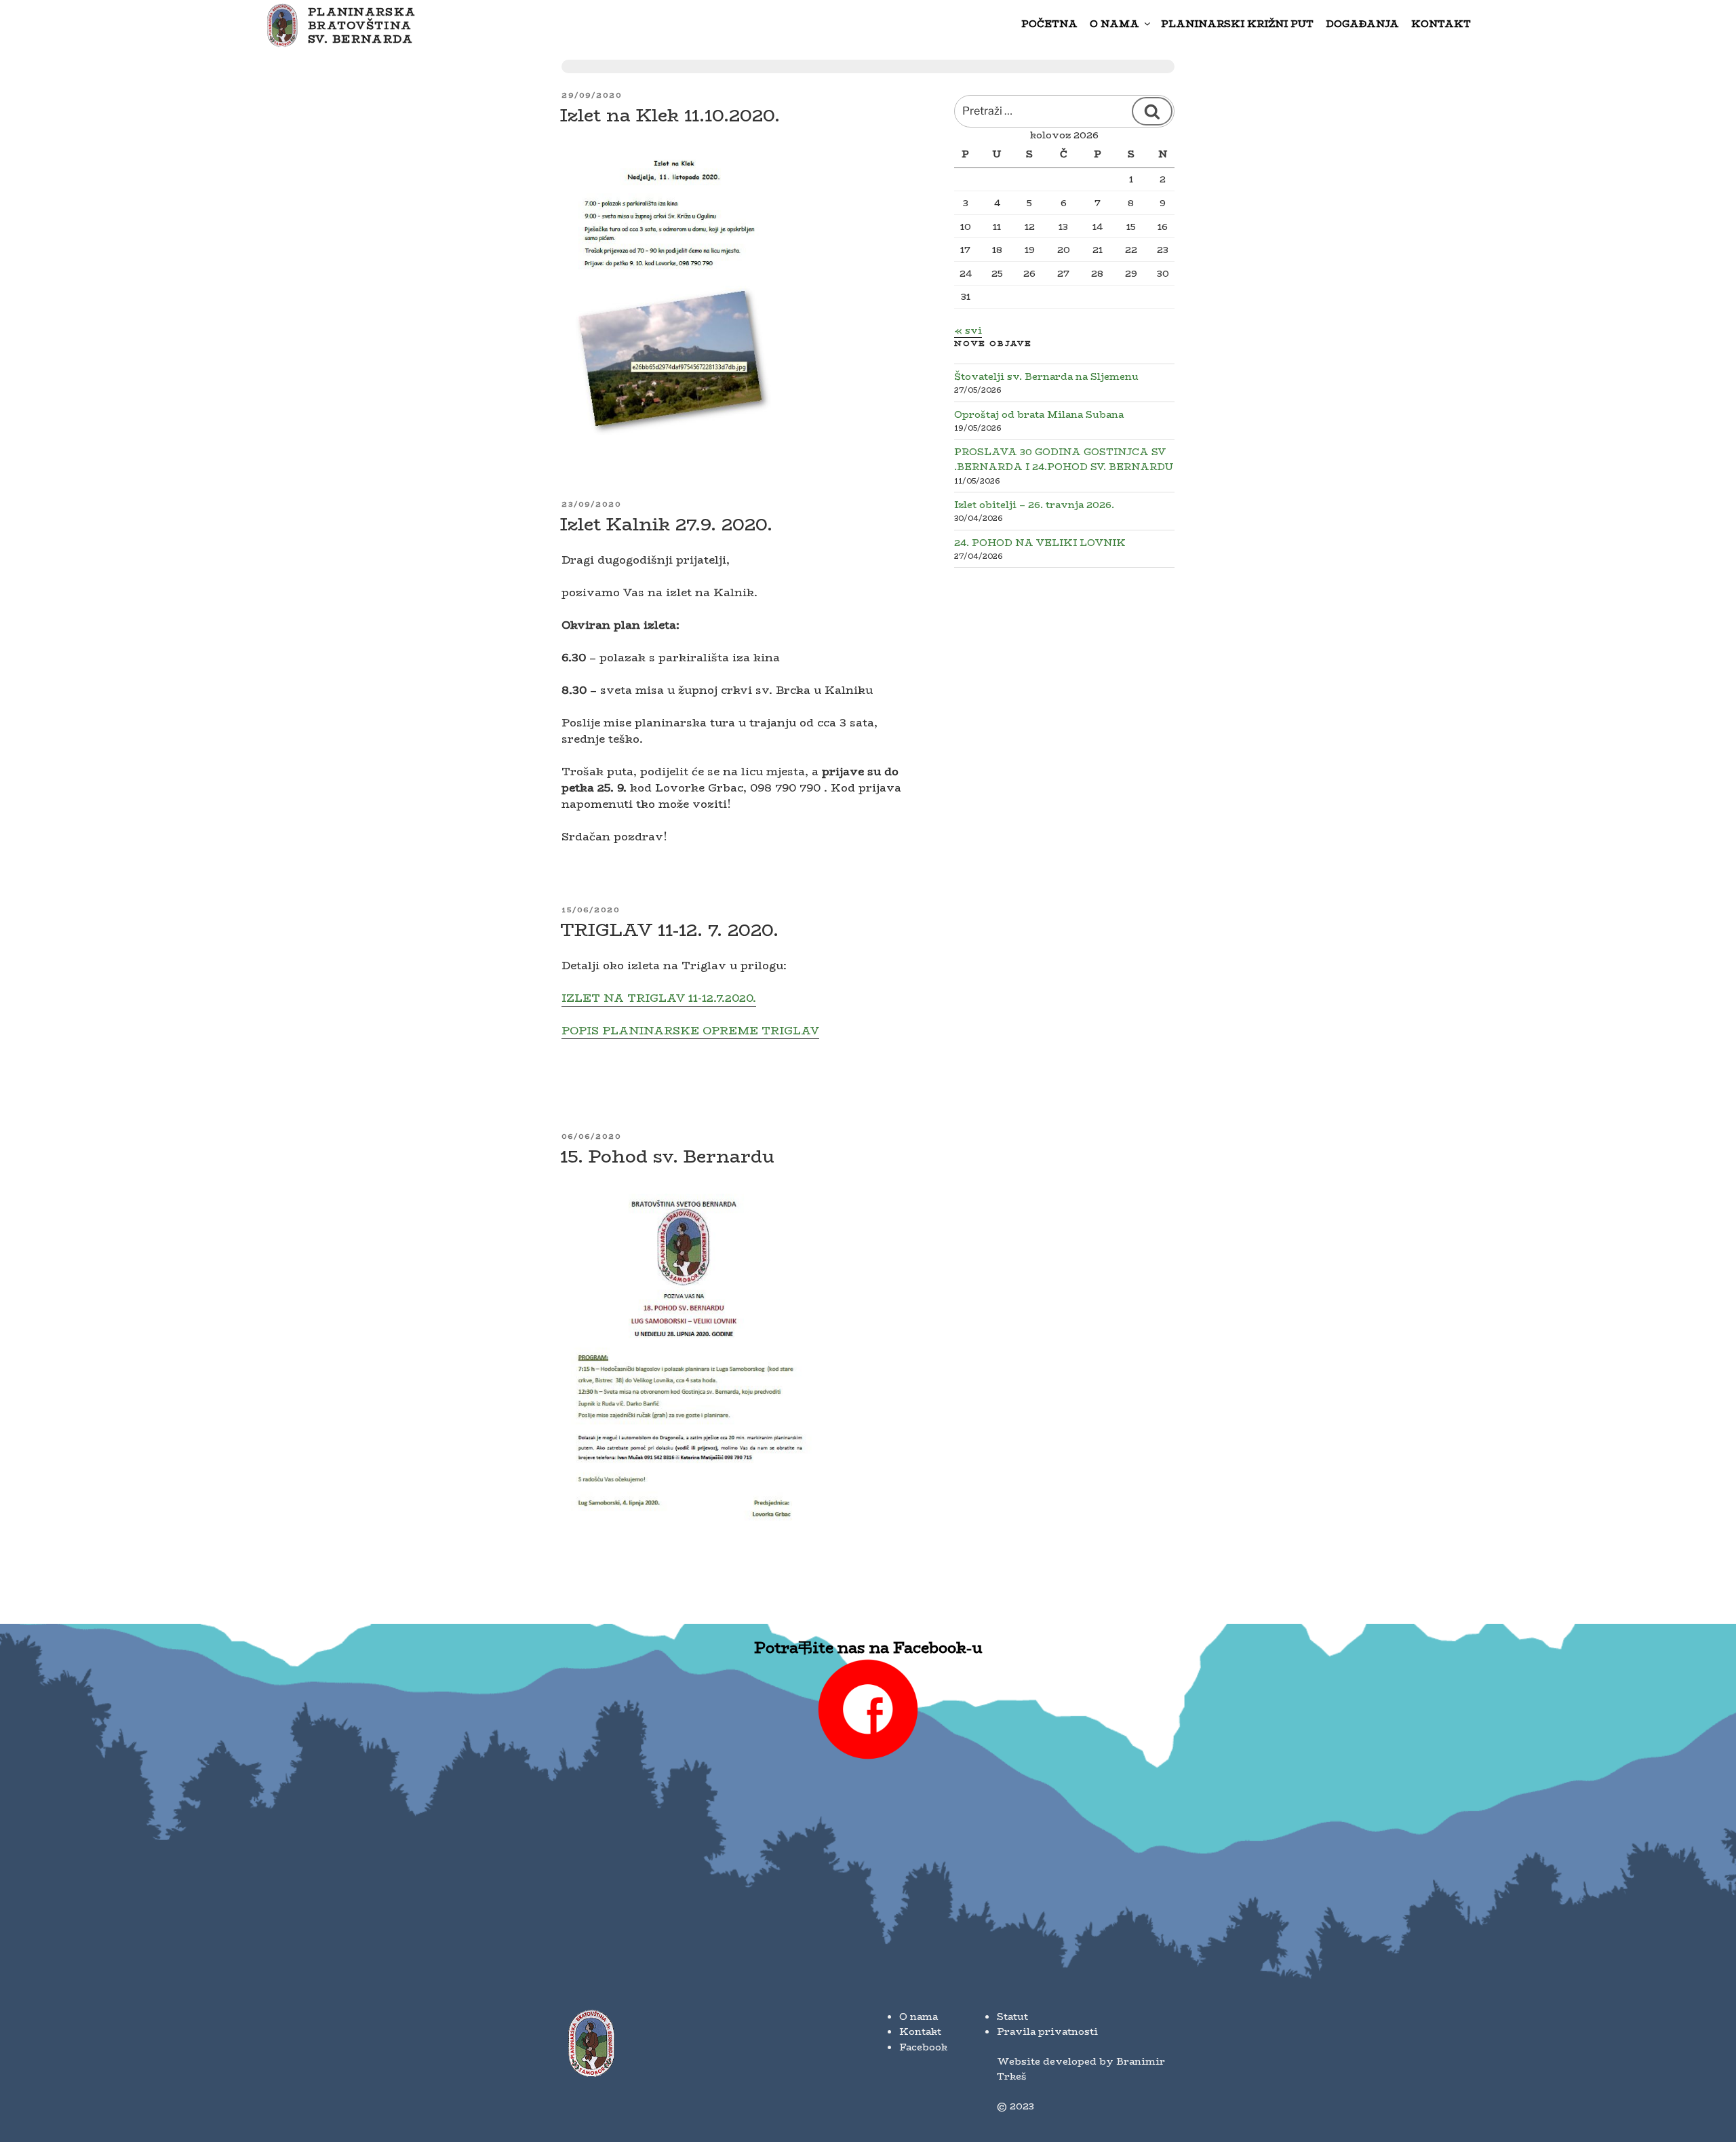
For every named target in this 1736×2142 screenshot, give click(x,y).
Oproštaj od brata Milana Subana (1039, 414)
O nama (1114, 24)
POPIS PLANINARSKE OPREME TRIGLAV (690, 1031)
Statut (1012, 2017)
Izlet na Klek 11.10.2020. (670, 115)
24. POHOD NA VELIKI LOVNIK (1040, 543)
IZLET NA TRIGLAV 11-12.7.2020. (659, 998)
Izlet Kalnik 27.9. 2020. (666, 524)
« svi (968, 330)
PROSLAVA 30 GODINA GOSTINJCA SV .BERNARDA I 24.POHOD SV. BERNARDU (1064, 459)
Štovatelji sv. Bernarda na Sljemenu (1046, 376)
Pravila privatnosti (1047, 2031)
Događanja (1362, 24)
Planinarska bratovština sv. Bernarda (362, 26)
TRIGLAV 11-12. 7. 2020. (669, 930)
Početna (1049, 24)
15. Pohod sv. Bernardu (667, 1156)
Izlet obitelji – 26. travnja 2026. (1034, 505)
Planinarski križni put (1237, 24)
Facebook (923, 2047)
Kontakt (1441, 24)
